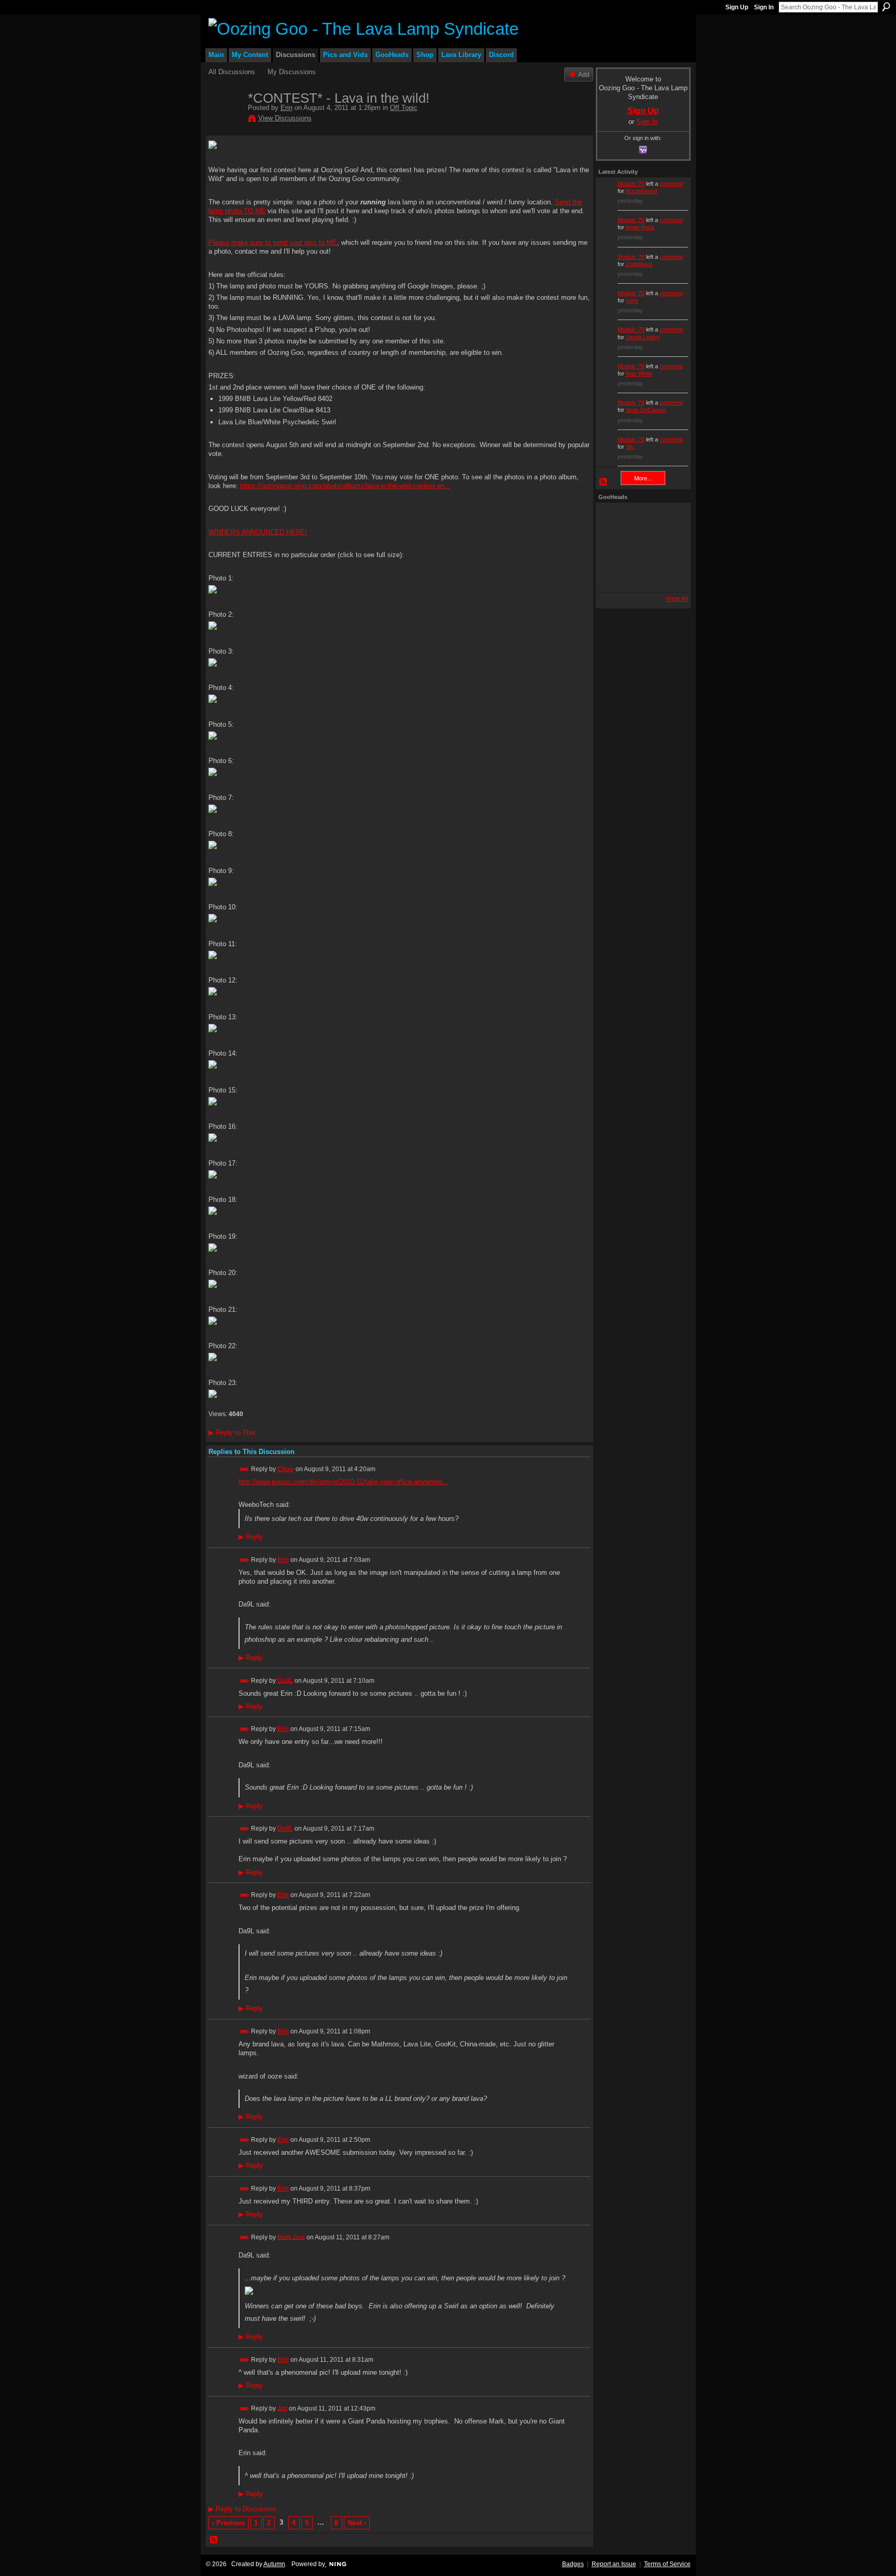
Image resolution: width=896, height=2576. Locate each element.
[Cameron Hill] (640, 519)
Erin (286, 108)
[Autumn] (612, 575)
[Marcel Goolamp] (668, 575)
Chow (286, 1469)
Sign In (764, 7)
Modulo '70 (631, 184)
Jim (282, 2408)
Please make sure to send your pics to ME (273, 243)
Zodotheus (639, 264)
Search (886, 7)
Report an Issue (614, 2564)
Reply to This (232, 1432)
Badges (573, 2564)
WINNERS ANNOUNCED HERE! (258, 532)
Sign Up (737, 7)
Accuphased (641, 191)
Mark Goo (291, 2237)
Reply (251, 1537)
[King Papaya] (612, 519)
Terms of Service (667, 2564)
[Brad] (668, 547)
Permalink (244, 1469)
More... (643, 478)
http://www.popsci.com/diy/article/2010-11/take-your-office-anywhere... (344, 1482)
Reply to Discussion (242, 2509)
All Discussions (232, 72)
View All (677, 599)
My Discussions (292, 72)
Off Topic (404, 108)
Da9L (285, 1680)
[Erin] (225, 120)
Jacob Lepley (643, 337)
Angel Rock (640, 227)
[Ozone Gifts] (668, 519)
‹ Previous (228, 2523)
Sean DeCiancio (646, 410)
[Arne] (640, 575)
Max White (639, 373)
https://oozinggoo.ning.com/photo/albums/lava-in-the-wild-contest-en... (345, 486)
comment (671, 184)
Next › (357, 2523)
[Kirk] (640, 547)
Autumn (274, 2564)
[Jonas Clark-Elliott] (612, 547)
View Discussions (285, 118)
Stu (630, 447)
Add (584, 74)
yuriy (632, 300)
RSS (214, 2540)
